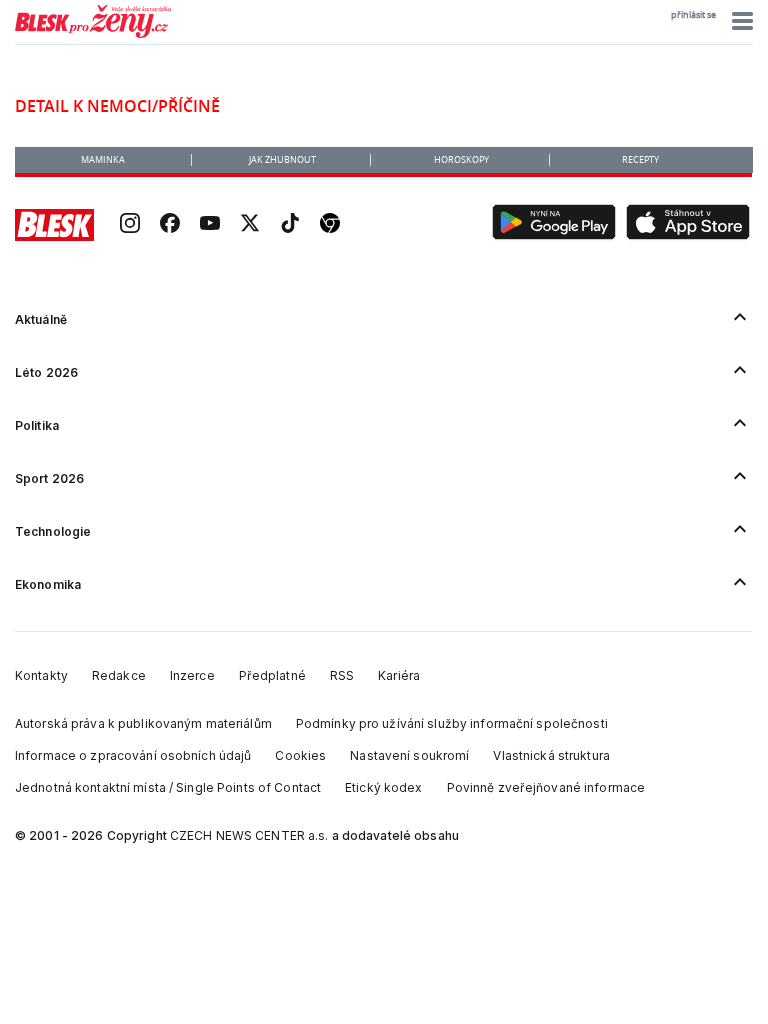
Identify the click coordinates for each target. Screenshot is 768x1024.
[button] (739, 21)
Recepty (640, 160)
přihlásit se (693, 15)
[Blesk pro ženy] (93, 34)
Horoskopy (461, 160)
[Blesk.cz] (54, 225)
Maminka (103, 160)
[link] (130, 225)
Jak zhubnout (282, 160)
